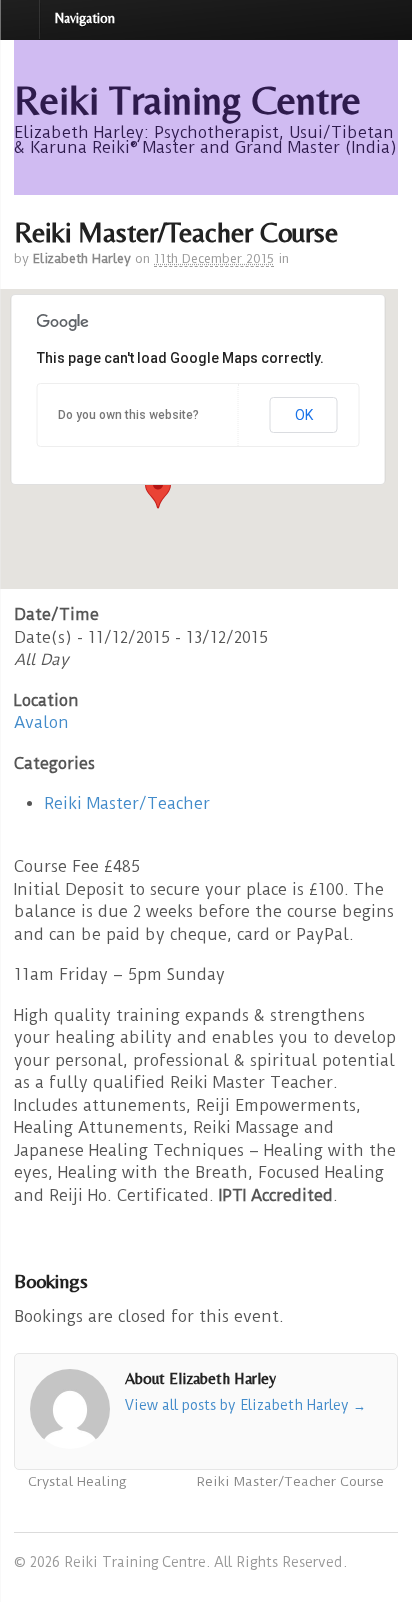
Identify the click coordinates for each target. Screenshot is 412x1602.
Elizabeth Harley (82, 258)
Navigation (85, 18)
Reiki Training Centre (187, 100)
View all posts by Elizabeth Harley (245, 1405)
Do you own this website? (128, 415)
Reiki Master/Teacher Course (292, 1481)
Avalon (41, 722)
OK (304, 415)
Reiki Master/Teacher (127, 803)
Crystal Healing (75, 1481)
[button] (158, 490)
